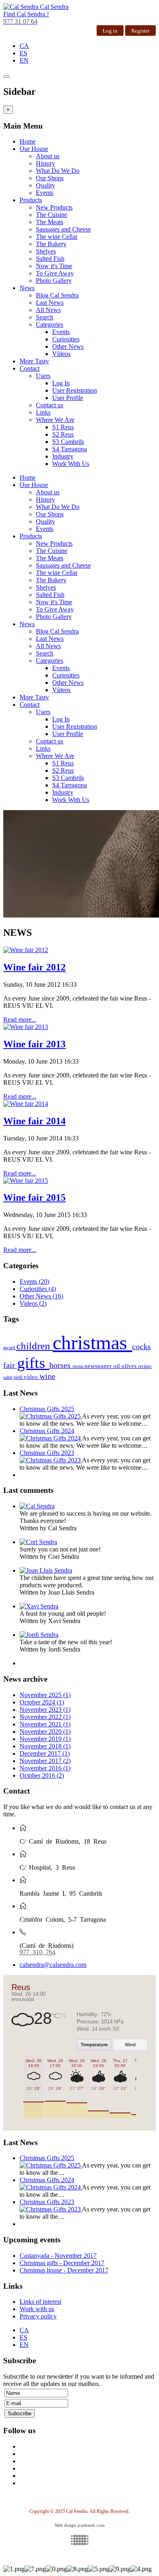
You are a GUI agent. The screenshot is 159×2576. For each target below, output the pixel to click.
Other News (68, 346)
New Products (54, 207)
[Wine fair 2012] (26, 950)
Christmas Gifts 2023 (47, 1453)
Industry (63, 456)
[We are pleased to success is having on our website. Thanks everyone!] (37, 1506)
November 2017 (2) (45, 1761)
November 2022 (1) (45, 1717)
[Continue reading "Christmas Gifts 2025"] (51, 1416)
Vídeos (61, 354)
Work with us (37, 2309)
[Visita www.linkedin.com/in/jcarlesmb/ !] (79, 2540)
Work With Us (71, 464)
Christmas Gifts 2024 (47, 1431)
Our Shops (50, 178)
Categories (50, 324)
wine (47, 1376)
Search (45, 317)
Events (45, 193)
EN (24, 60)
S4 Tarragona (70, 449)
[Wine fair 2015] (26, 1181)
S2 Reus (63, 434)
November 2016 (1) (45, 1768)
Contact (30, 368)
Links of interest (40, 2302)
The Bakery (51, 244)
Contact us (50, 405)
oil (117, 1366)
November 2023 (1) (45, 1710)
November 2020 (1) (45, 1732)
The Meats (50, 222)
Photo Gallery (54, 281)
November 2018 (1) (45, 1746)
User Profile (68, 398)
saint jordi (13, 1377)
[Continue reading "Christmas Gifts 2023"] (51, 1460)
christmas (92, 1343)
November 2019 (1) (45, 1739)
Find (26, 14)
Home (28, 141)
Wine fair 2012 (34, 967)
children (34, 1346)
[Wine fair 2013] (26, 1027)
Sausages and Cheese (63, 229)
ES (23, 53)
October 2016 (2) (42, 1775)
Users (43, 376)
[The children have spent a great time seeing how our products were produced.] (46, 1570)
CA (24, 46)
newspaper (99, 1366)
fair (10, 1365)
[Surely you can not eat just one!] (38, 1542)
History (45, 163)
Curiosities (66, 339)
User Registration (75, 390)
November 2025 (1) (45, 1695)
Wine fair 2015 (34, 1197)
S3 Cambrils (68, 442)
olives (130, 1366)
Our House (34, 149)
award (10, 1348)
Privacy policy (38, 2316)
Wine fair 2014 (34, 1121)
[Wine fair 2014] (26, 1104)
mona (78, 1366)
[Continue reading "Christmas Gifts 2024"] (51, 1438)
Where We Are (55, 420)
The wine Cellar (57, 237)
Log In (61, 383)
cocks (141, 1346)
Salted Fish (50, 259)
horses (61, 1365)
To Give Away (55, 273)
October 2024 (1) (42, 1702)
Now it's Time (54, 266)
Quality (45, 185)
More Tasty (34, 361)
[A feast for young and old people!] (39, 1606)
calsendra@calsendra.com (53, 1965)
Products (31, 200)
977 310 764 (38, 1951)
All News (48, 310)
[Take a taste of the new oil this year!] (39, 1635)
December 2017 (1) (45, 1753)
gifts (33, 1363)
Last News (50, 303)
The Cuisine (52, 215)
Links (43, 412)
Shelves (46, 251)
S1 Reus (63, 427)
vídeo (32, 1377)
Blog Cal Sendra (57, 295)
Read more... (20, 1019)
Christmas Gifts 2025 (47, 1409)
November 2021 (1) (45, 1724)
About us (48, 156)
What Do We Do (58, 171)
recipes (145, 1366)
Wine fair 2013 (34, 1044)
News (27, 288)
